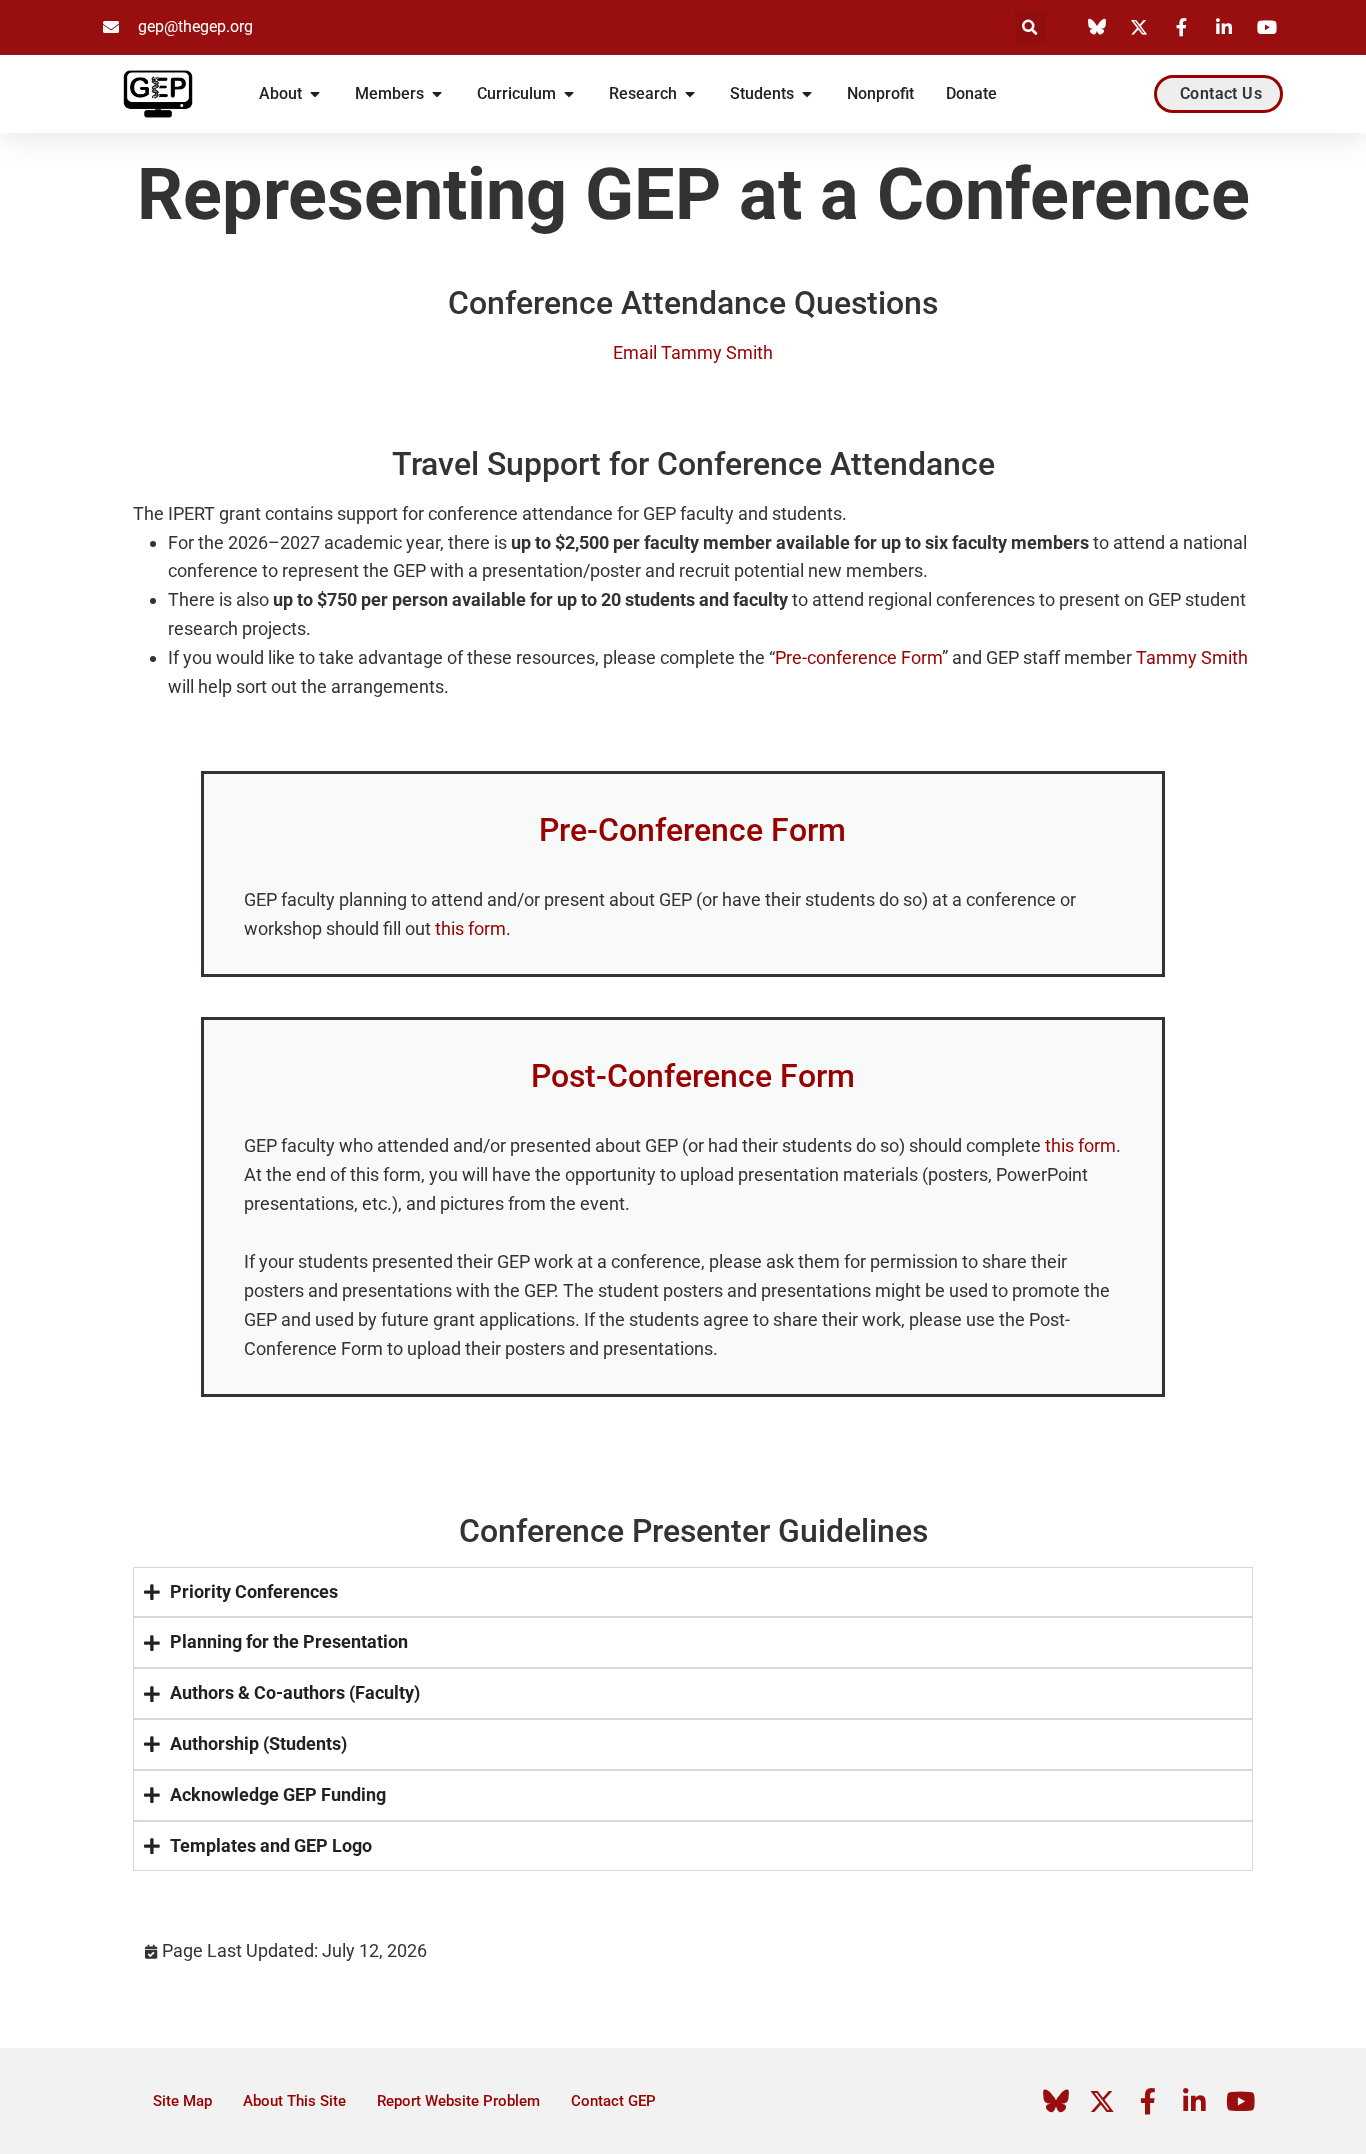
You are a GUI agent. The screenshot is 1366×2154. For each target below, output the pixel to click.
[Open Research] (690, 94)
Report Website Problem (458, 2101)
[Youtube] (1240, 2101)
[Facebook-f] (1148, 2101)
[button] (1030, 27)
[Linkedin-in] (1194, 2101)
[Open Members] (437, 94)
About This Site (294, 2101)
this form (470, 928)
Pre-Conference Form (692, 830)
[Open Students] (807, 94)
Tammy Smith (1192, 657)
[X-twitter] (1102, 2101)
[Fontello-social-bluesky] (1056, 2101)
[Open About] (315, 94)
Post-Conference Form (693, 1076)
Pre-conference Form (858, 657)
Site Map (182, 2101)
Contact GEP (613, 2101)
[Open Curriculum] (569, 94)
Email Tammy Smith (693, 352)
